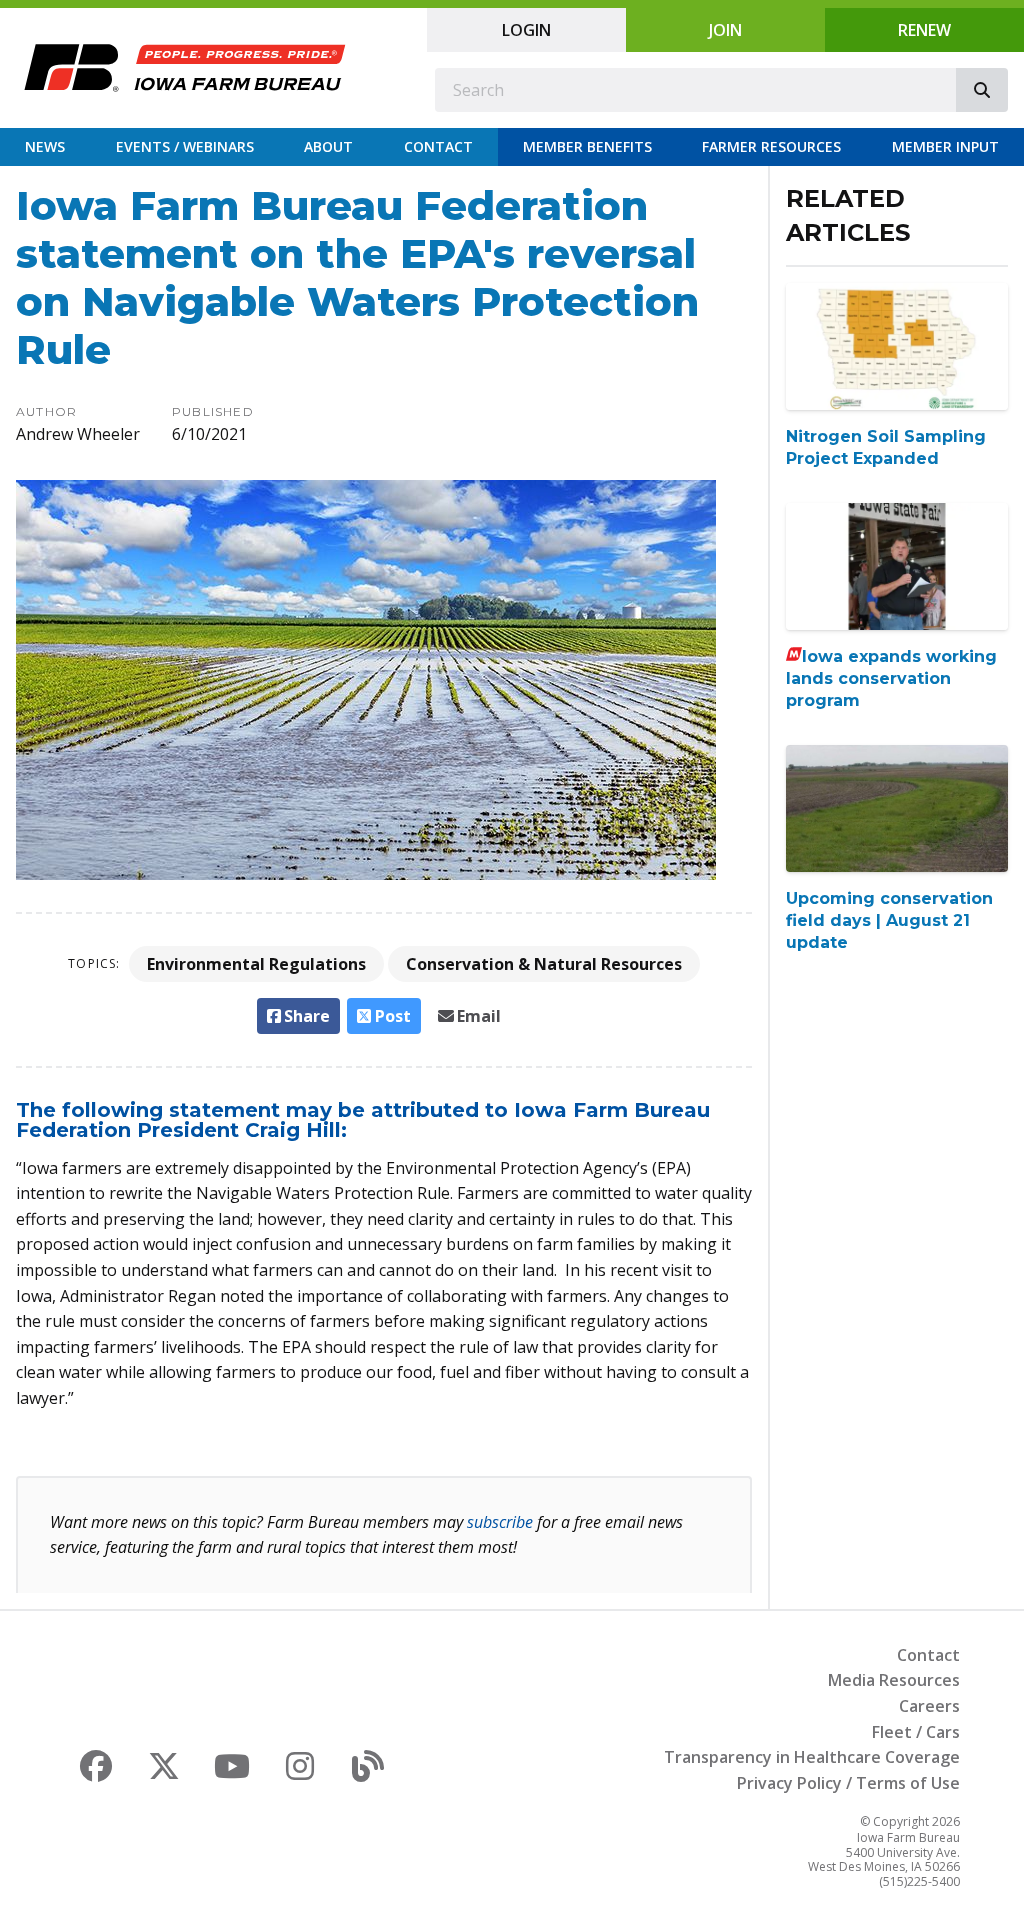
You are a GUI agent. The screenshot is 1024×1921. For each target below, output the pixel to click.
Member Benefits (587, 146)
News (45, 146)
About (328, 146)
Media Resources (894, 1680)
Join (725, 30)
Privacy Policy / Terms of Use (848, 1783)
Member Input (945, 146)
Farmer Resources (771, 146)
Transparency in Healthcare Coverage (812, 1757)
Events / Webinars (185, 146)
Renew (924, 30)
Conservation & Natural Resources (544, 964)
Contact (438, 146)
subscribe (500, 1522)
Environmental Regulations (256, 964)
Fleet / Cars (916, 1732)
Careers (929, 1706)
